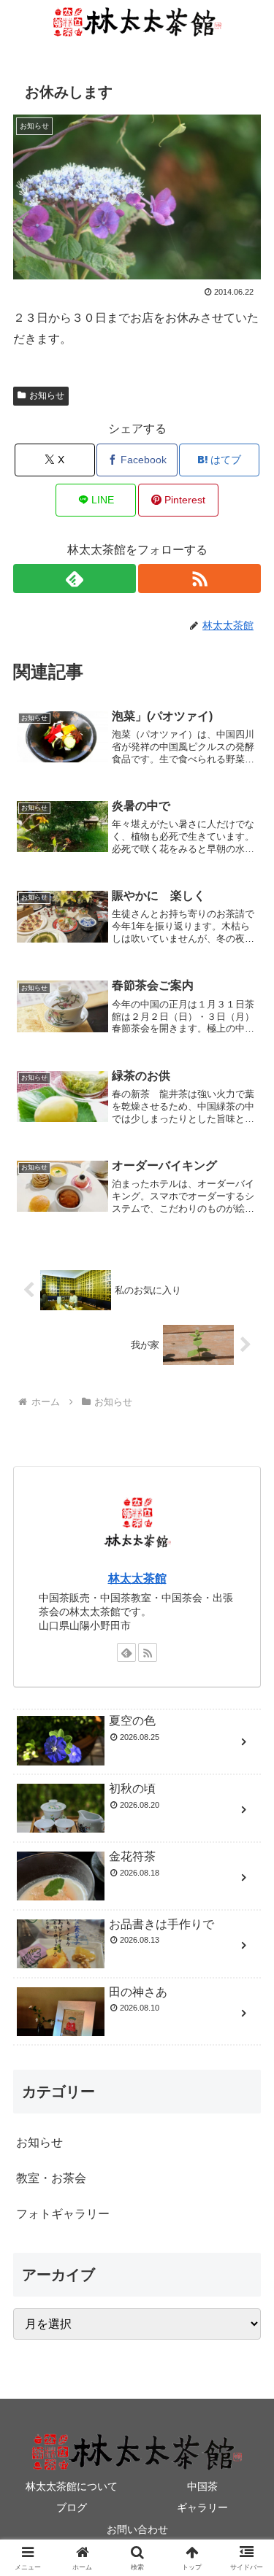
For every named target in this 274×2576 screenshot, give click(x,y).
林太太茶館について (72, 2486)
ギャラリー (202, 2507)
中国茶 (202, 2486)
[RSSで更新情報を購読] (199, 579)
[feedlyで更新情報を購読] (75, 579)
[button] (245, 2042)
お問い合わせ (137, 2529)
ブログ (72, 2507)
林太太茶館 (137, 1578)
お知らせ (47, 395)
